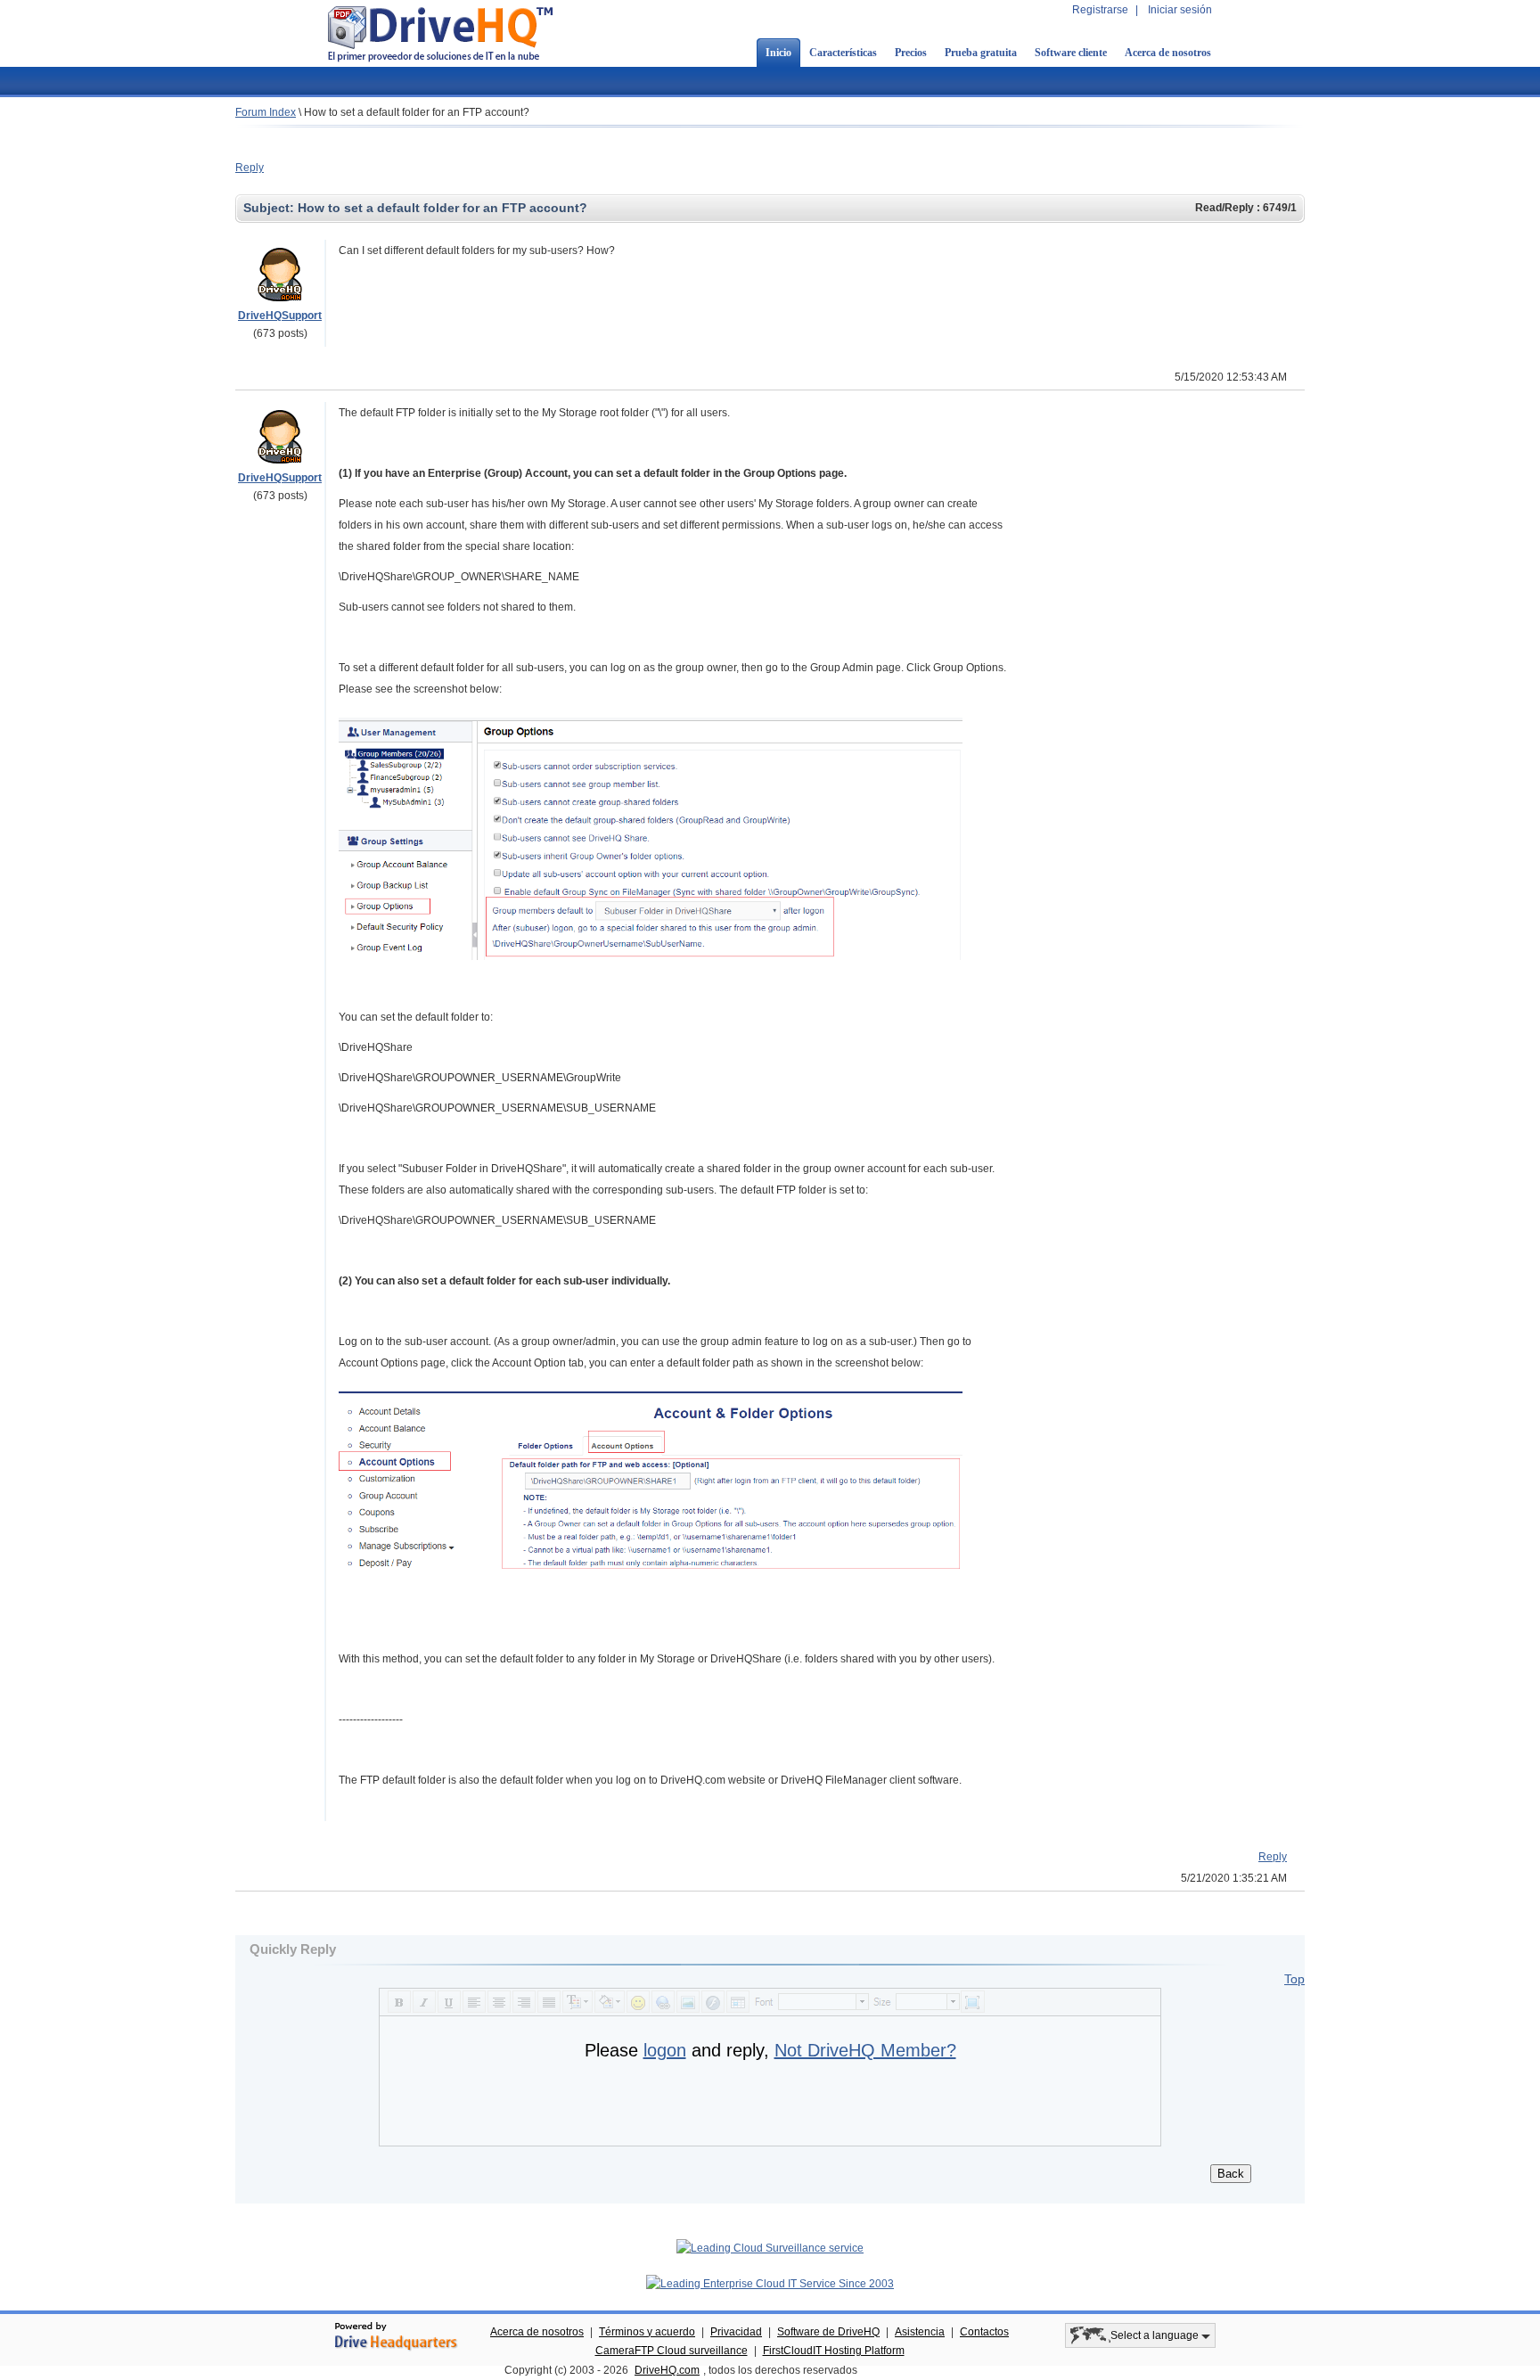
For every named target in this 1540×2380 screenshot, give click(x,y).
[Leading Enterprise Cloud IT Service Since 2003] (770, 2284)
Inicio (778, 53)
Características (843, 53)
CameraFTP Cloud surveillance (672, 2351)
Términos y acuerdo (647, 2332)
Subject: (270, 208)
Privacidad (736, 2332)
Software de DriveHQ (828, 2332)
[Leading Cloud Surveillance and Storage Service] (770, 2248)
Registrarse (1100, 10)
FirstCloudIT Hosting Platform (834, 2351)
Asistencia (920, 2332)
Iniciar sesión (1180, 10)
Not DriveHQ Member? (865, 2050)
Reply (250, 168)
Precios (911, 53)
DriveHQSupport (280, 316)
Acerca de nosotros (1168, 53)
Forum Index (266, 112)
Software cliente (1071, 53)
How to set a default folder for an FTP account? (417, 112)
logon (665, 2050)
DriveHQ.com (667, 2370)
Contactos (984, 2332)
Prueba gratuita (981, 53)
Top (1294, 1979)
